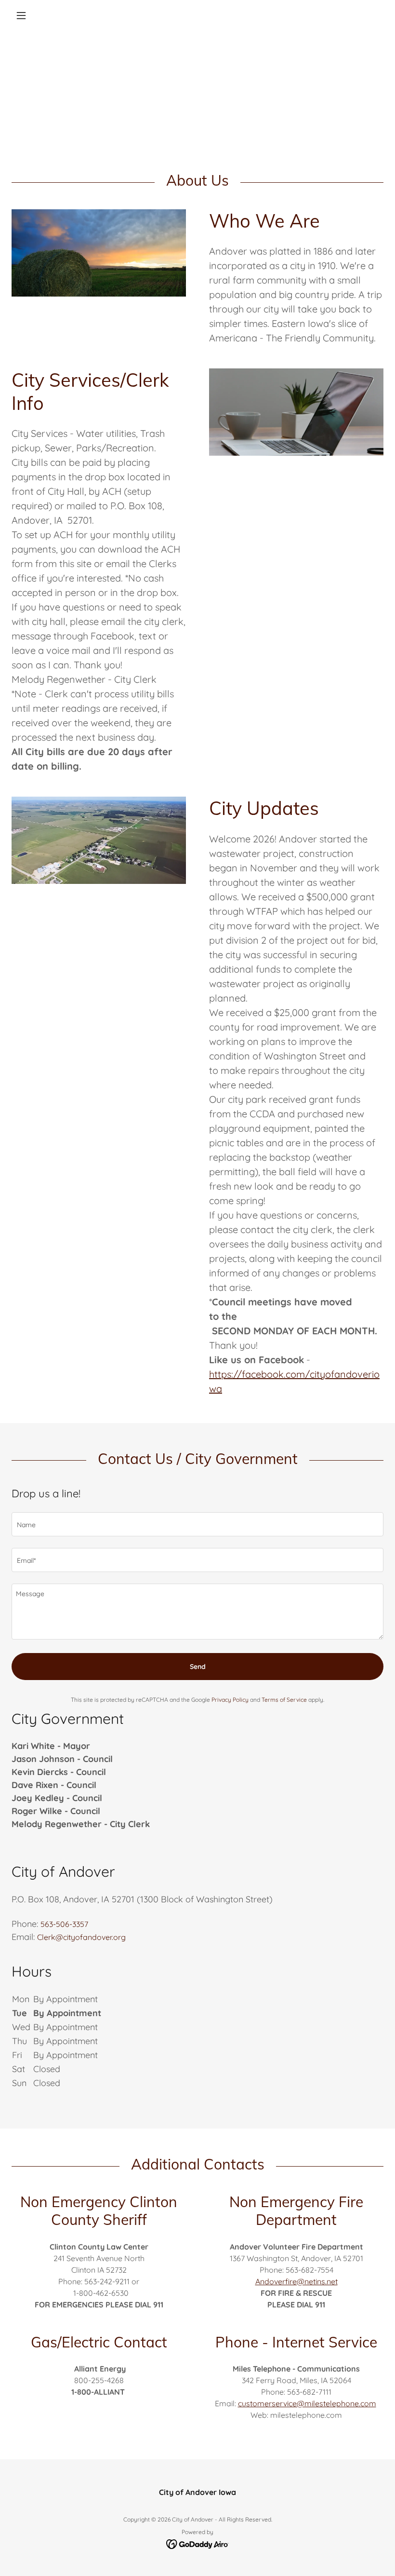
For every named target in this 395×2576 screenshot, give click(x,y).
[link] (198, 2543)
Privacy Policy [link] (230, 1700)
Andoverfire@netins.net (296, 2281)
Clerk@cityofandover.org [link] (81, 1937)
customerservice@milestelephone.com (307, 2403)
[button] (39, 15)
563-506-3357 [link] (64, 1924)
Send (198, 1667)
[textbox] (197, 1524)
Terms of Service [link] (284, 1700)
